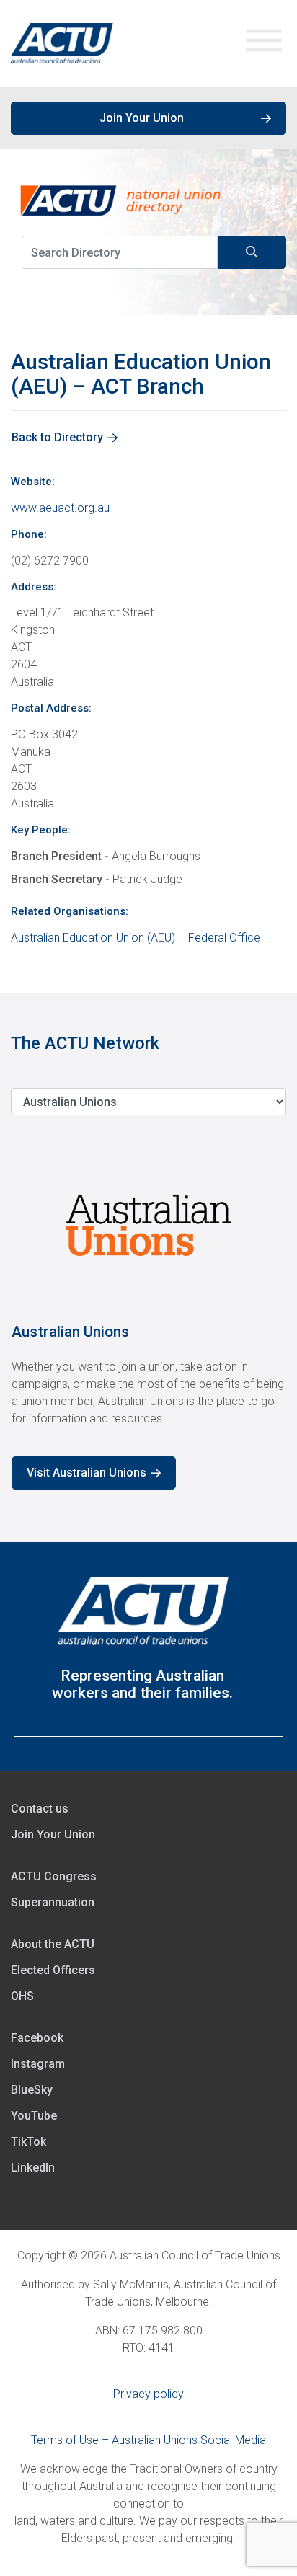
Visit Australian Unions (87, 1473)
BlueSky (32, 2090)
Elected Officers (53, 1970)
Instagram (38, 2064)
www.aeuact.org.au (60, 508)
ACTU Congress (54, 1876)
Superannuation (53, 1902)
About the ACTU (53, 1944)
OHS (22, 1996)
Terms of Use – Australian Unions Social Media (148, 2440)
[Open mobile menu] (264, 44)
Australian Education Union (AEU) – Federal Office (136, 938)
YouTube (34, 2116)
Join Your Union (142, 118)
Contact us (40, 1809)
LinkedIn (33, 2168)
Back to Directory (57, 437)
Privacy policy (148, 2394)
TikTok (28, 2142)
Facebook (37, 2038)
